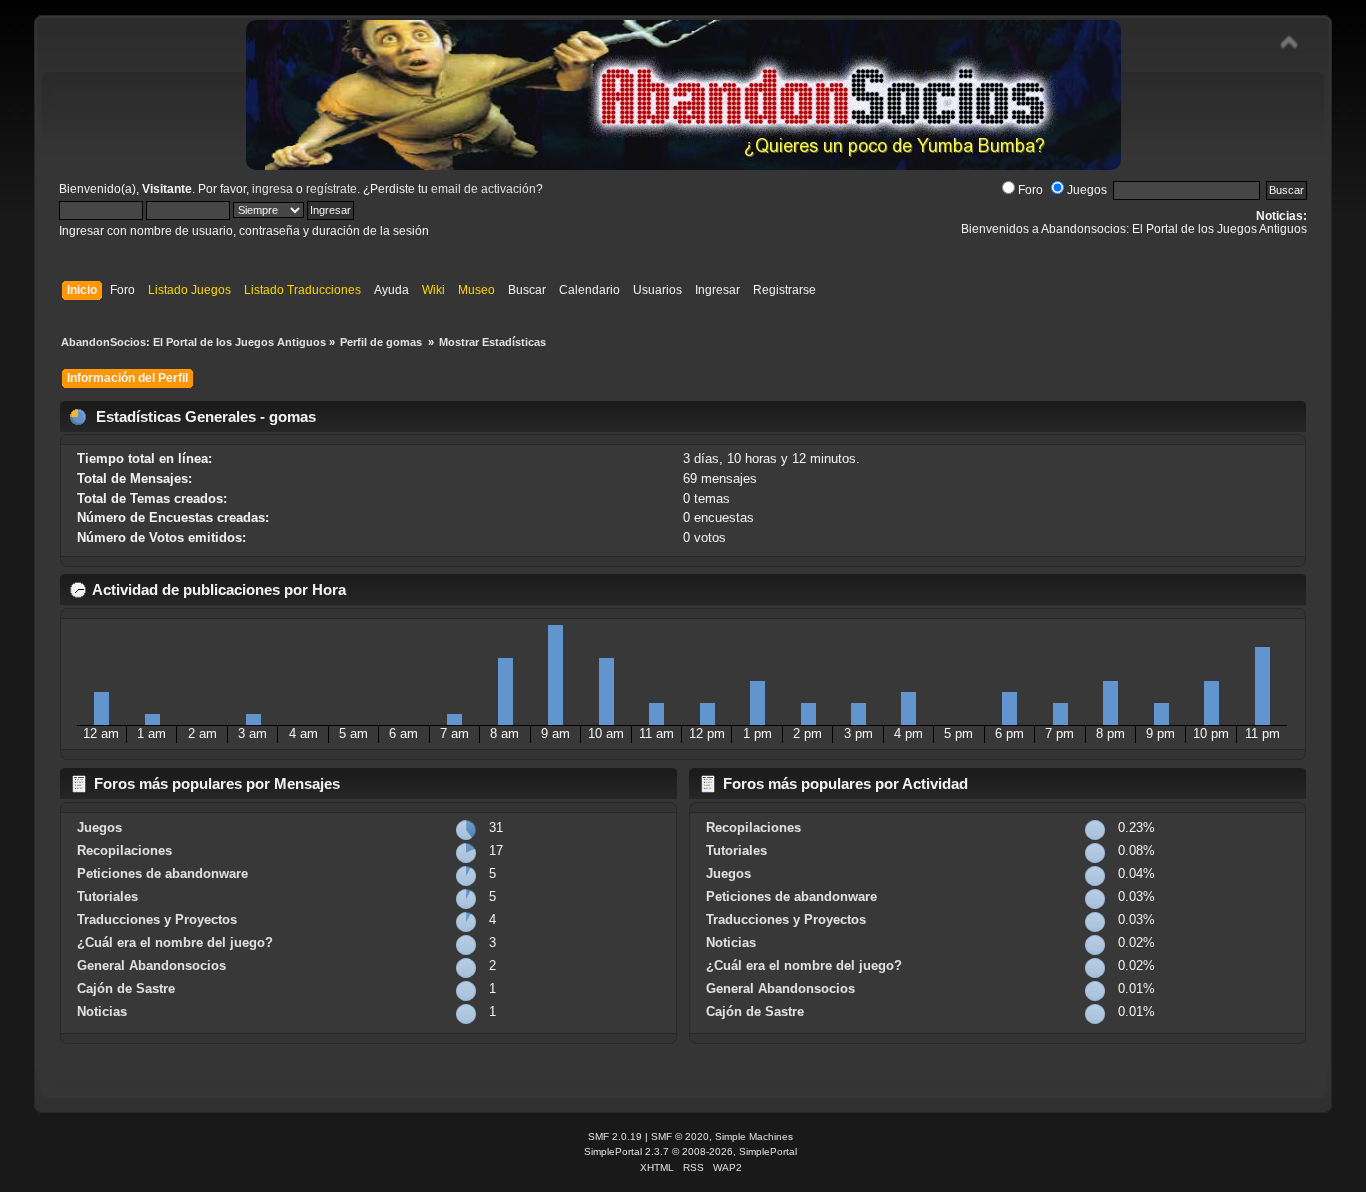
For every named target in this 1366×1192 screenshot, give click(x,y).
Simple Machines (754, 1136)
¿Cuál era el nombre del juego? (175, 942)
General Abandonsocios (151, 965)
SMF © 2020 (680, 1136)
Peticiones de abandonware (162, 873)
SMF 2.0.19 (615, 1136)
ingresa (272, 189)
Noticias (102, 1011)
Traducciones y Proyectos (157, 919)
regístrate (331, 189)
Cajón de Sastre (126, 988)
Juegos (1087, 190)
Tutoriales (107, 896)
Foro (1030, 190)
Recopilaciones (124, 850)
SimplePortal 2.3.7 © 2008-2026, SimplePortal (690, 1151)
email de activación (483, 189)
